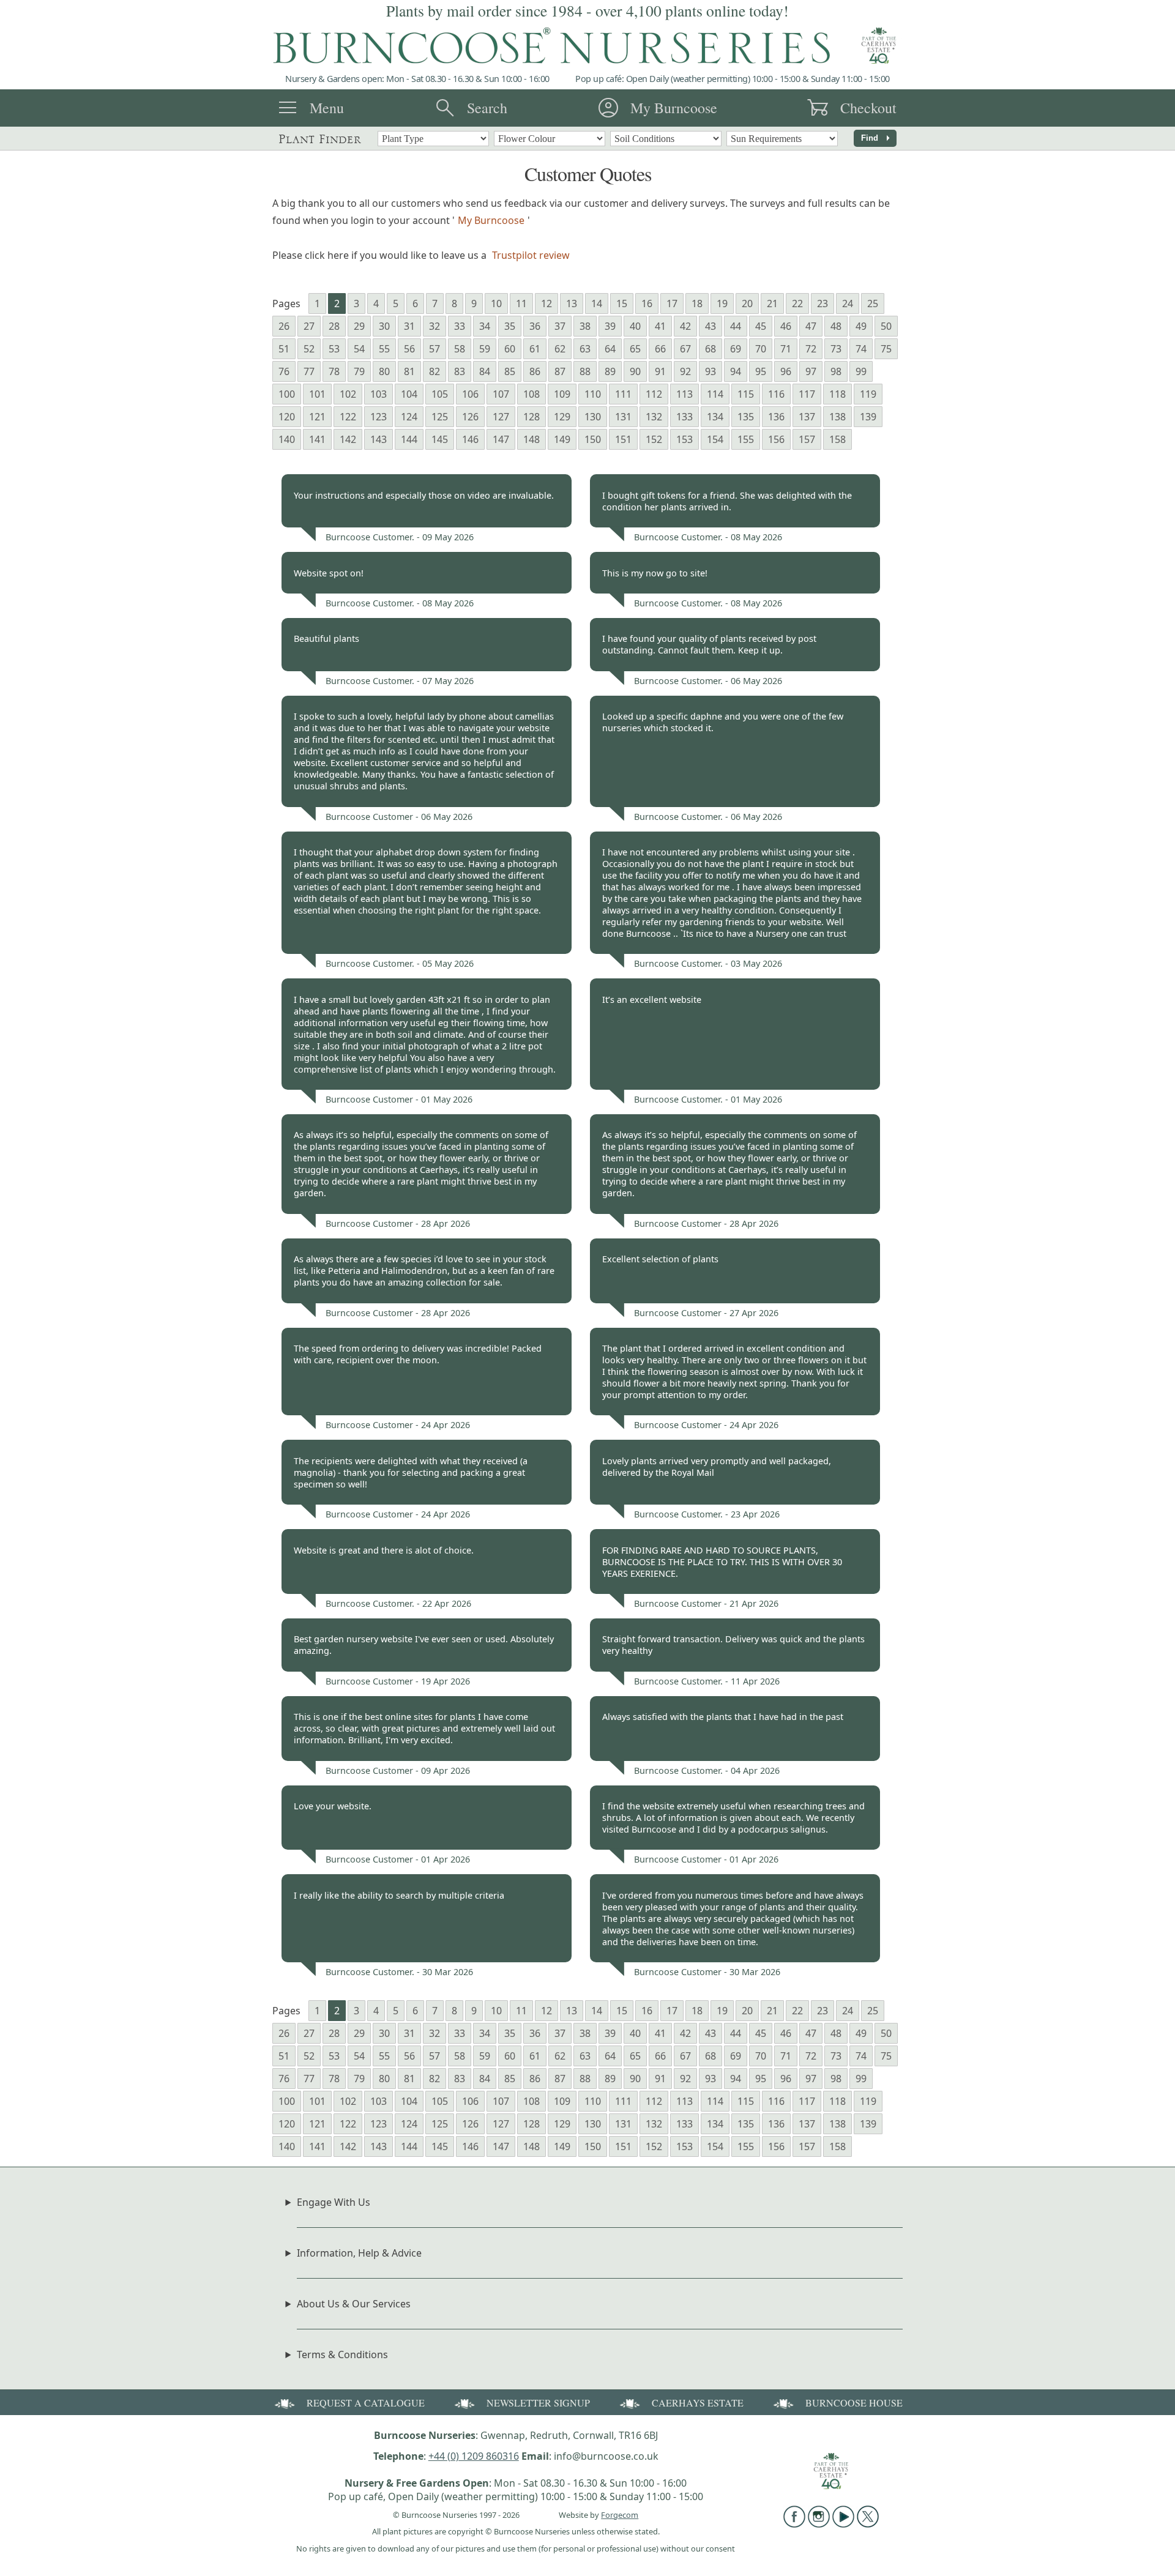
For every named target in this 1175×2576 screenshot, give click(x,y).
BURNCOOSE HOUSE (854, 2403)
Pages (286, 303)
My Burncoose (674, 108)
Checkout (868, 108)
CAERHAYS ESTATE (698, 2403)
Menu (327, 108)
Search (487, 108)
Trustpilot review (531, 255)
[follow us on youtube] (843, 2524)
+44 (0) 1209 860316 (474, 2456)
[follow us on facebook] (794, 2524)
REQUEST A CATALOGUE (366, 2403)
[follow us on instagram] (819, 2524)
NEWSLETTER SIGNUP (538, 2403)
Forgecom (620, 2515)
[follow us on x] (868, 2524)
